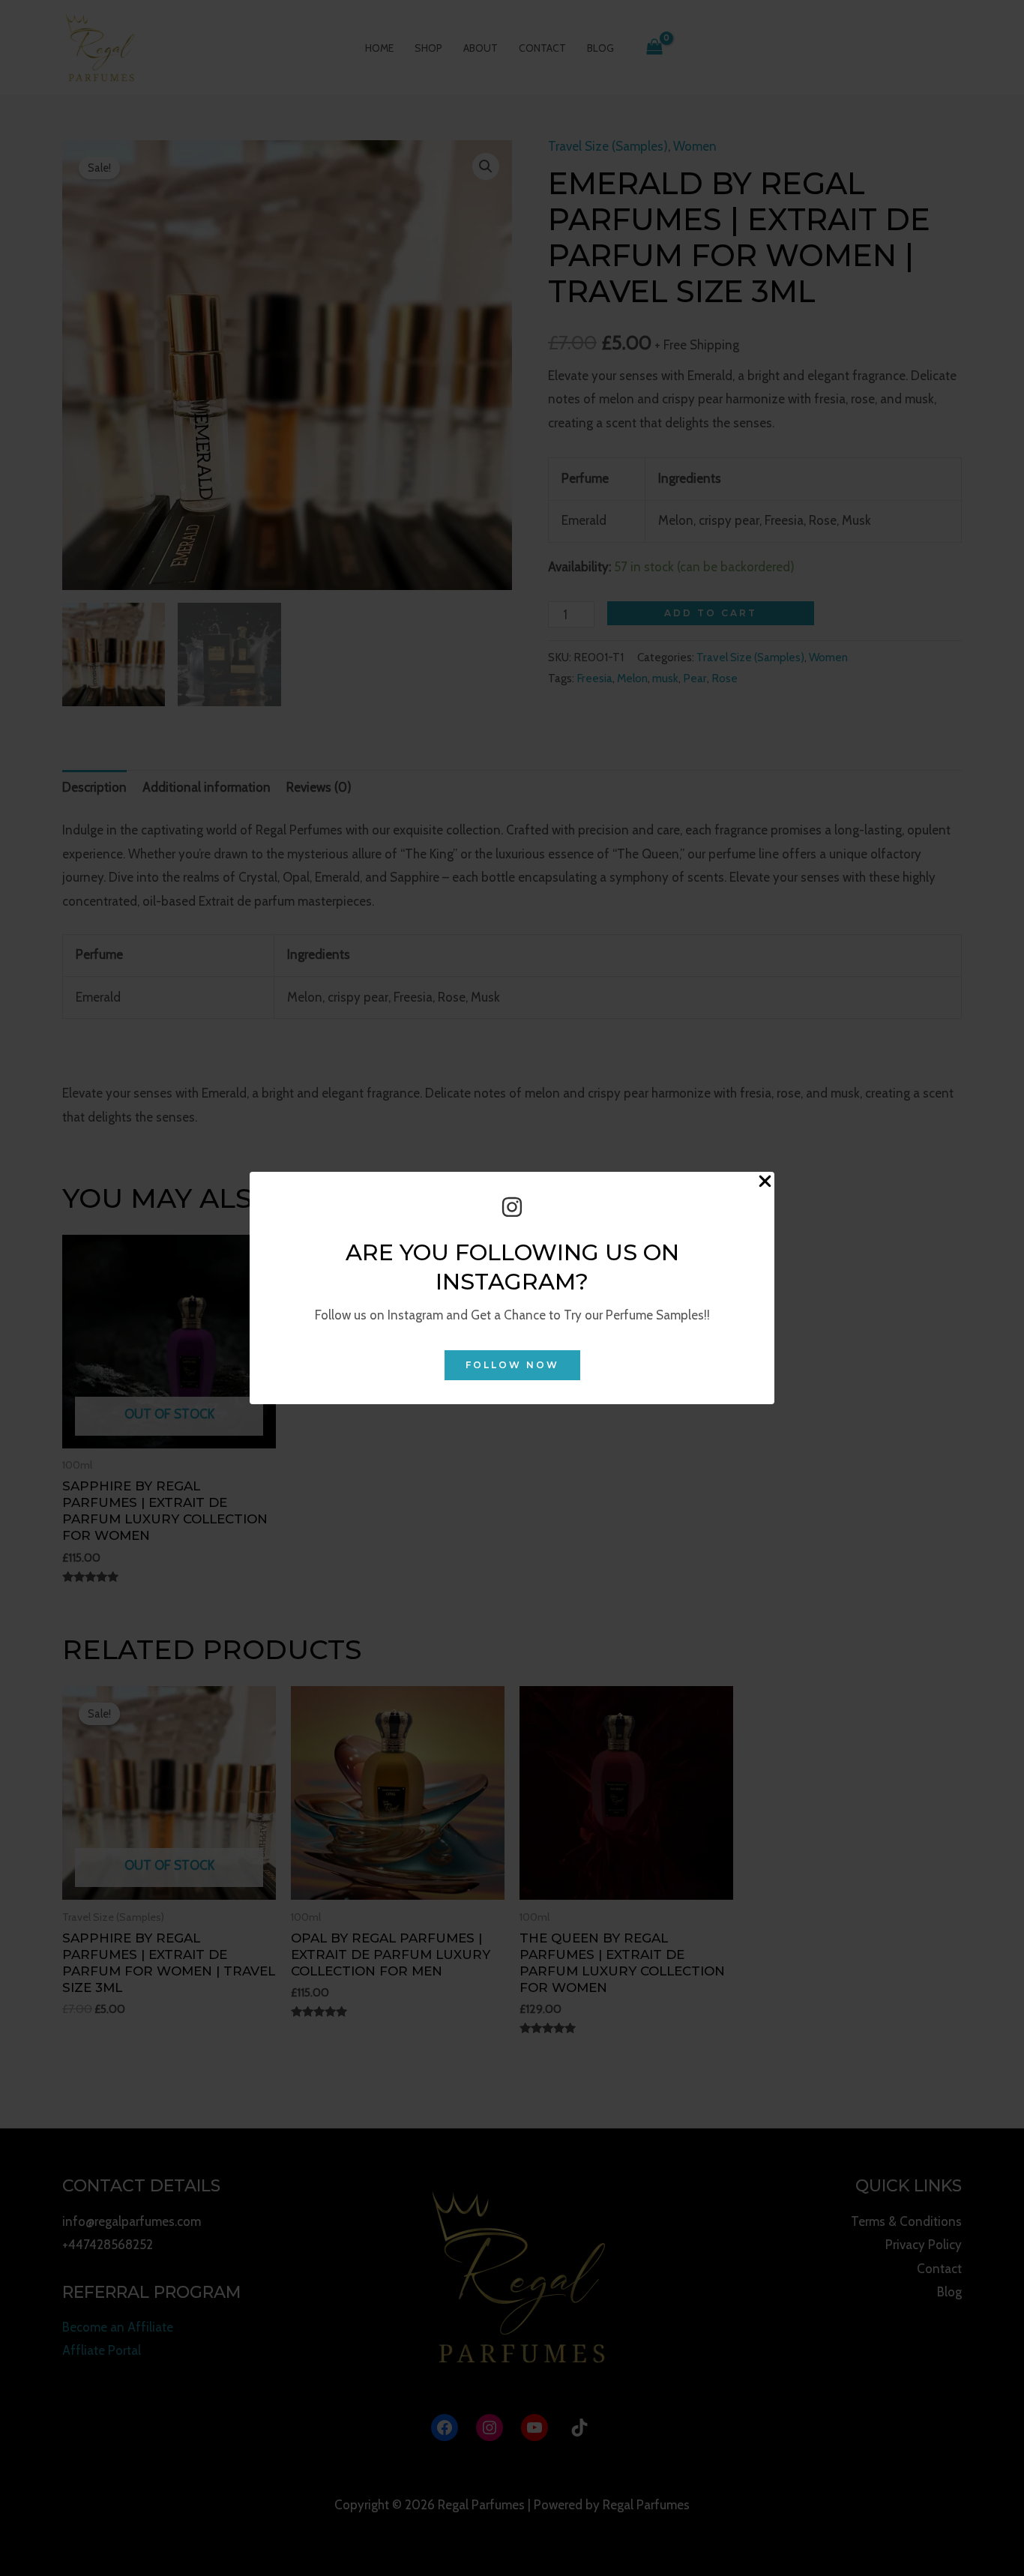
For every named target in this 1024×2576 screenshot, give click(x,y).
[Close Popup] (765, 1182)
